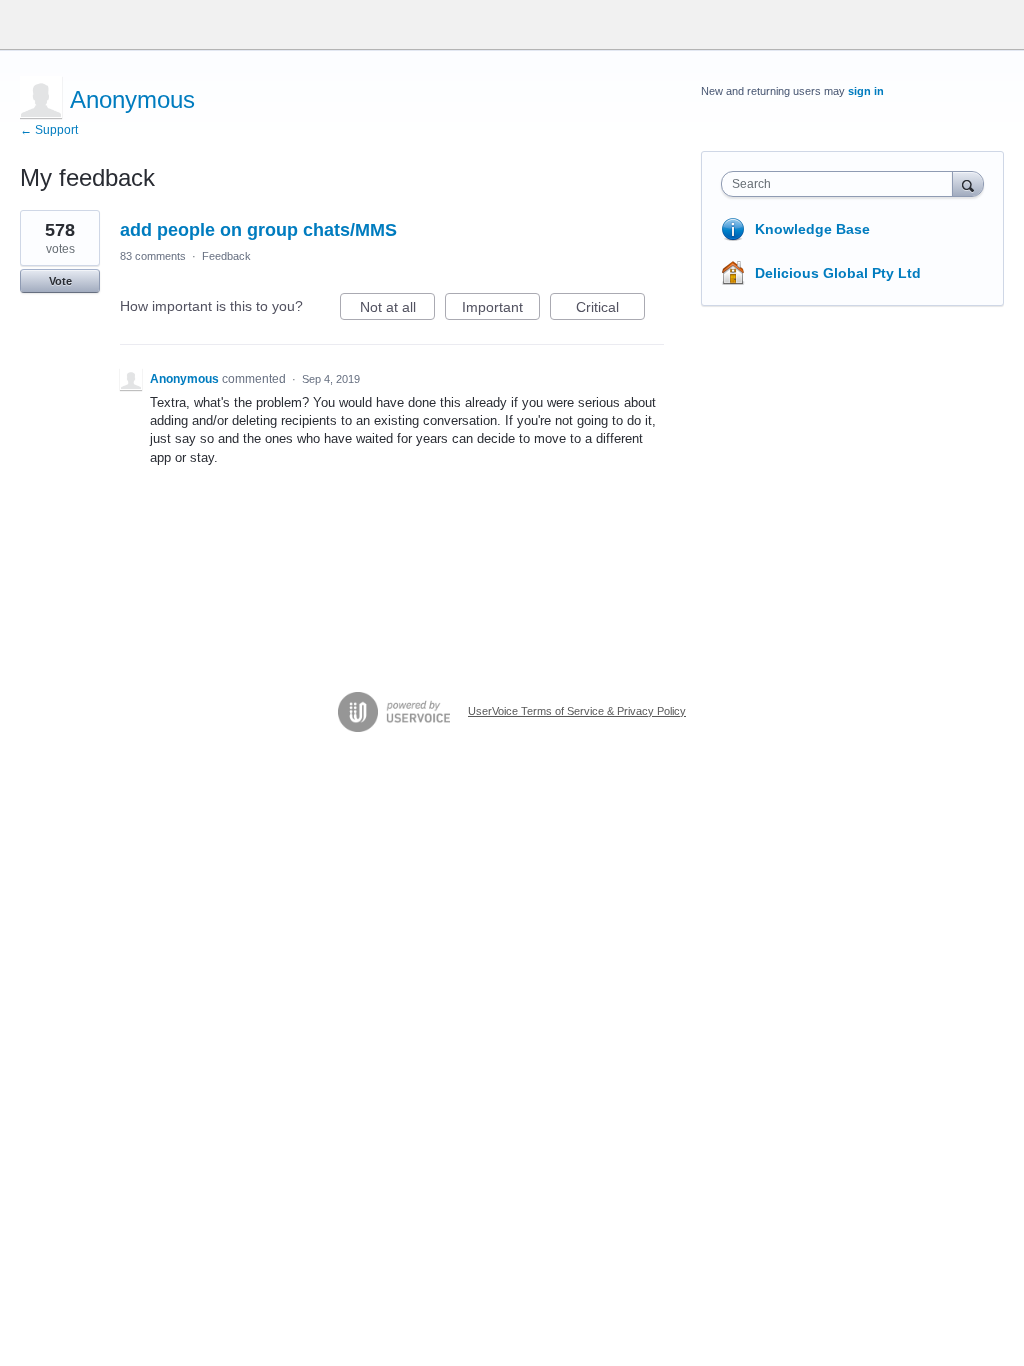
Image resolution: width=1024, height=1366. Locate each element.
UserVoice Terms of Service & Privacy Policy (577, 711)
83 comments (153, 256)
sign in (866, 91)
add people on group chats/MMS (258, 230)
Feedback (226, 256)
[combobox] (841, 184)
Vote (60, 281)
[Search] (968, 183)
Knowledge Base (812, 229)
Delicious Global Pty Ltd (838, 273)
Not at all (397, 309)
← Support (49, 130)
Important (501, 309)
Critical (610, 309)
